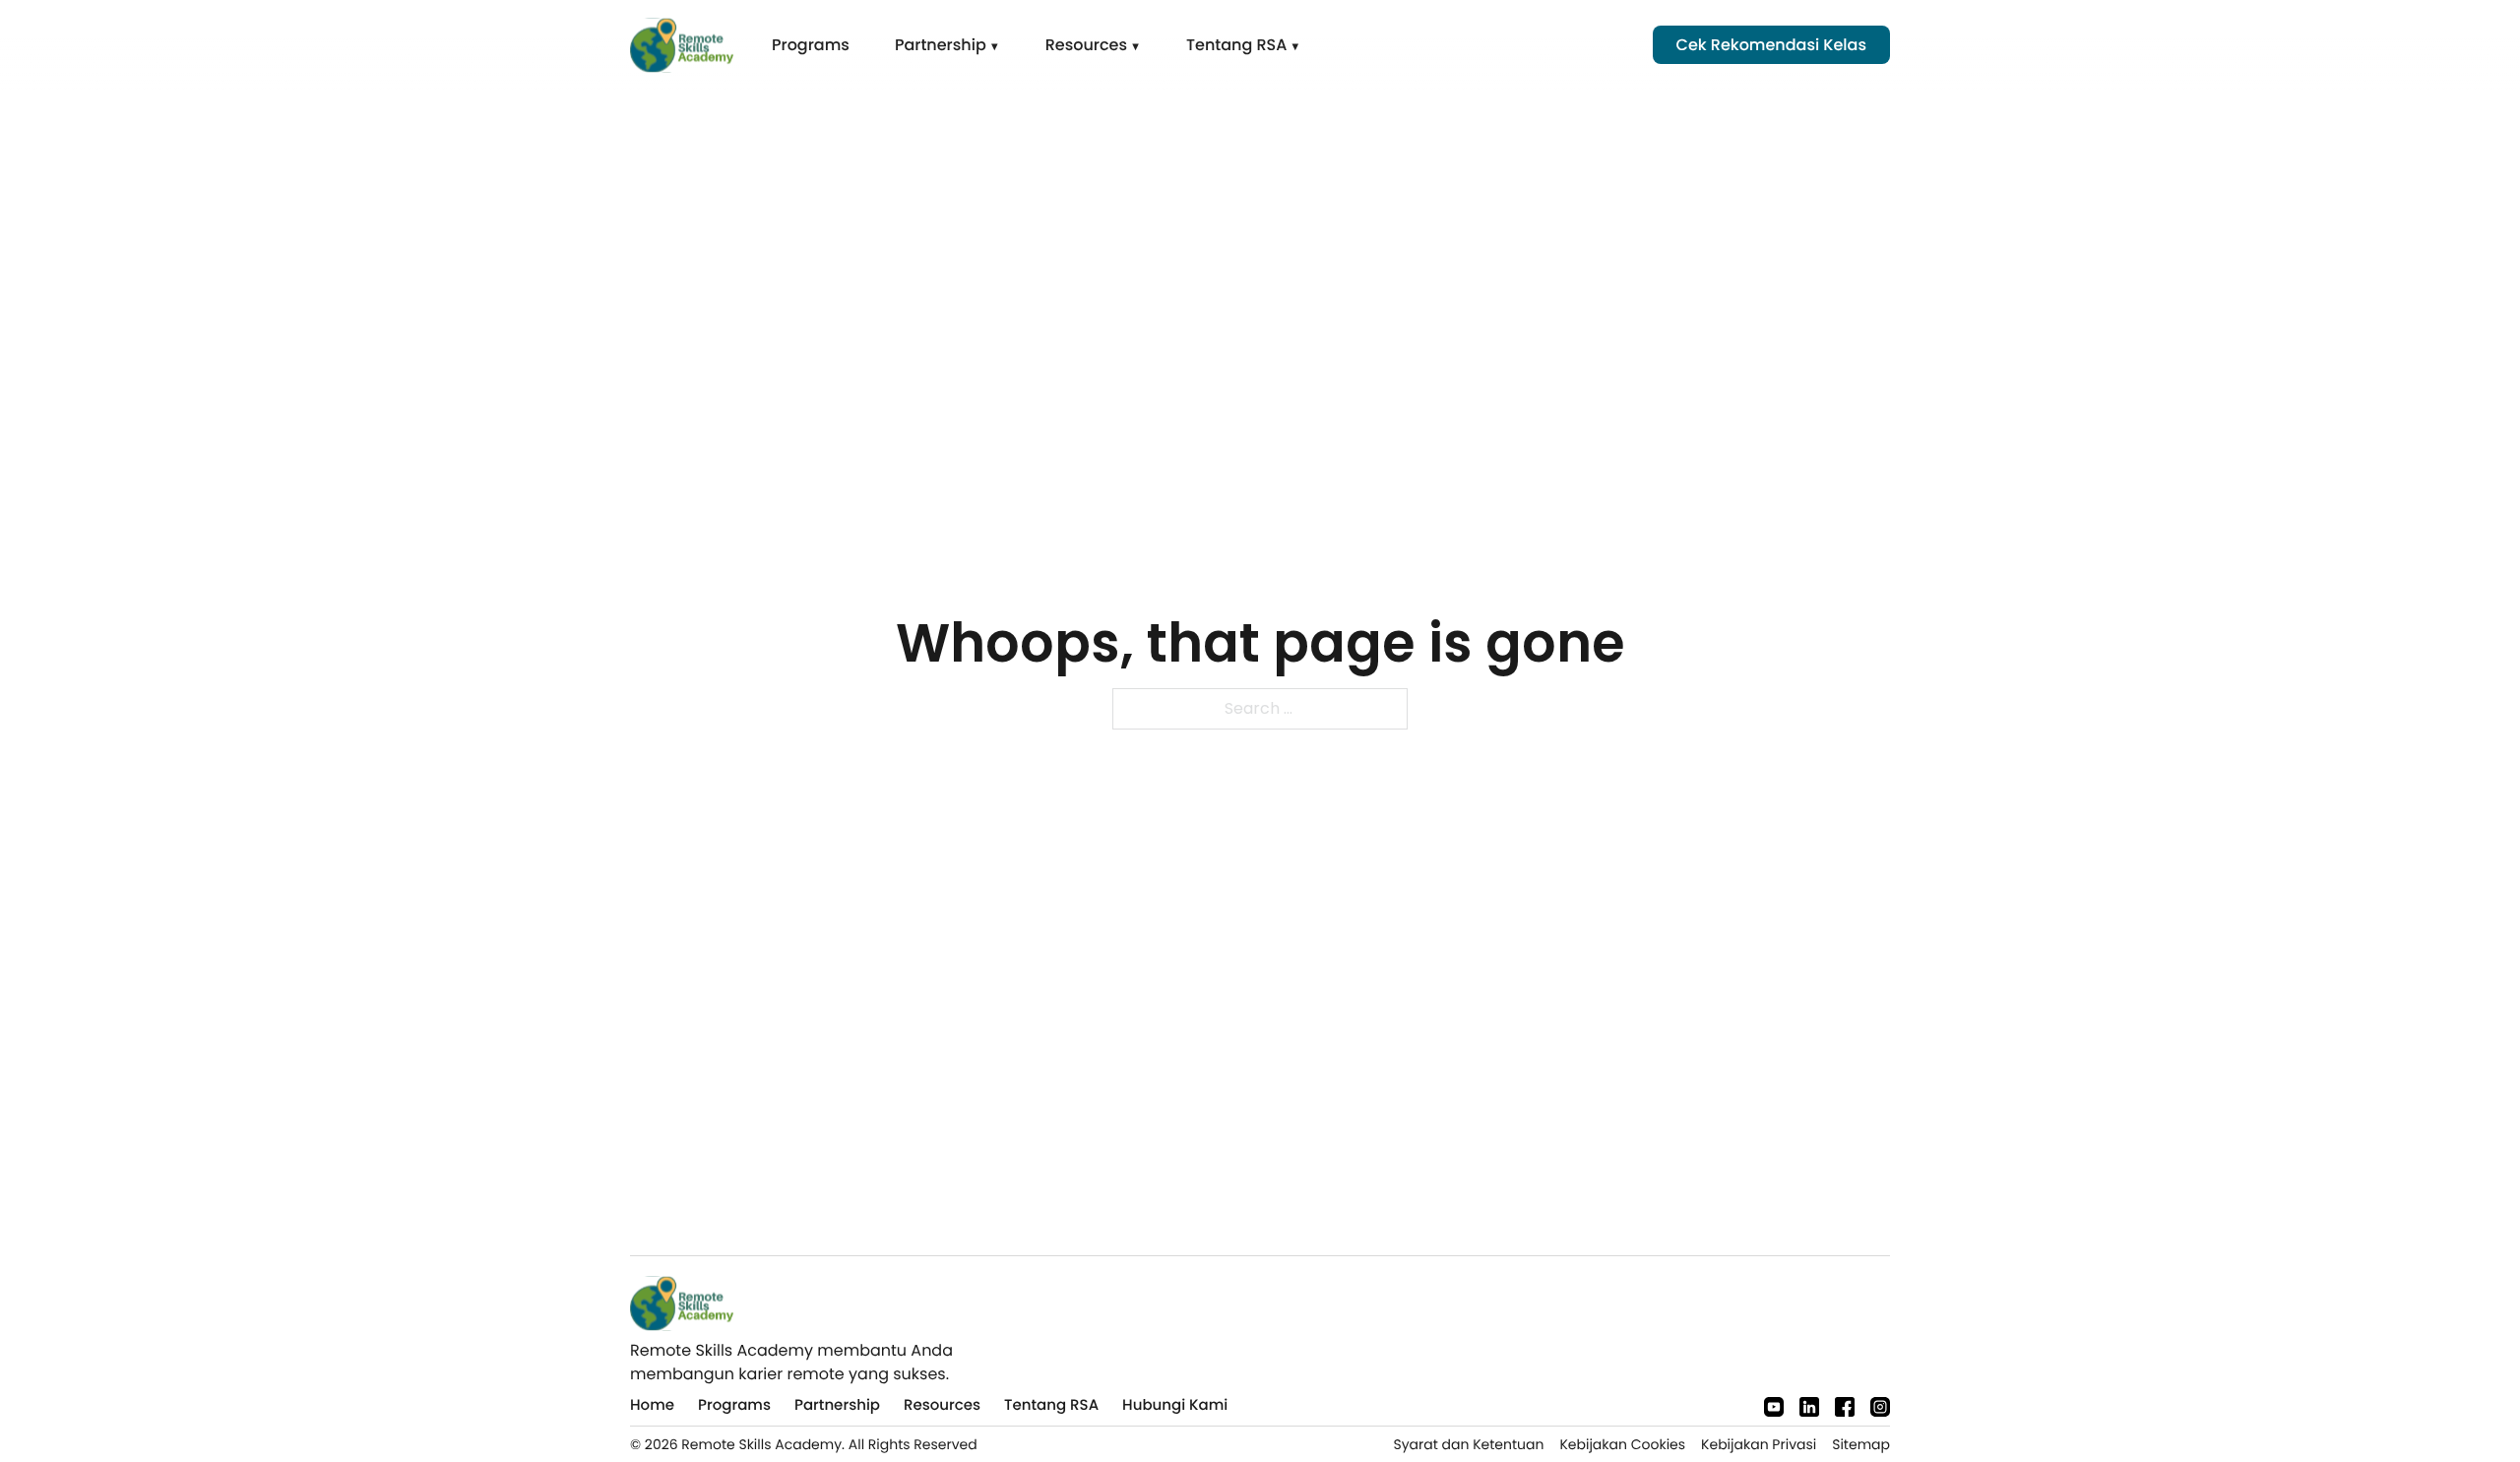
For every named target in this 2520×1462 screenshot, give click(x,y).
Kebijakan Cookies (1622, 1444)
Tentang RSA (1236, 45)
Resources (1086, 45)
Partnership (941, 45)
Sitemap (1861, 1444)
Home (652, 1405)
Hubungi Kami (1175, 1405)
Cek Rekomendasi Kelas (1771, 45)
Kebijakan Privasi (1759, 1444)
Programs (811, 45)
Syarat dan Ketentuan (1468, 1444)
